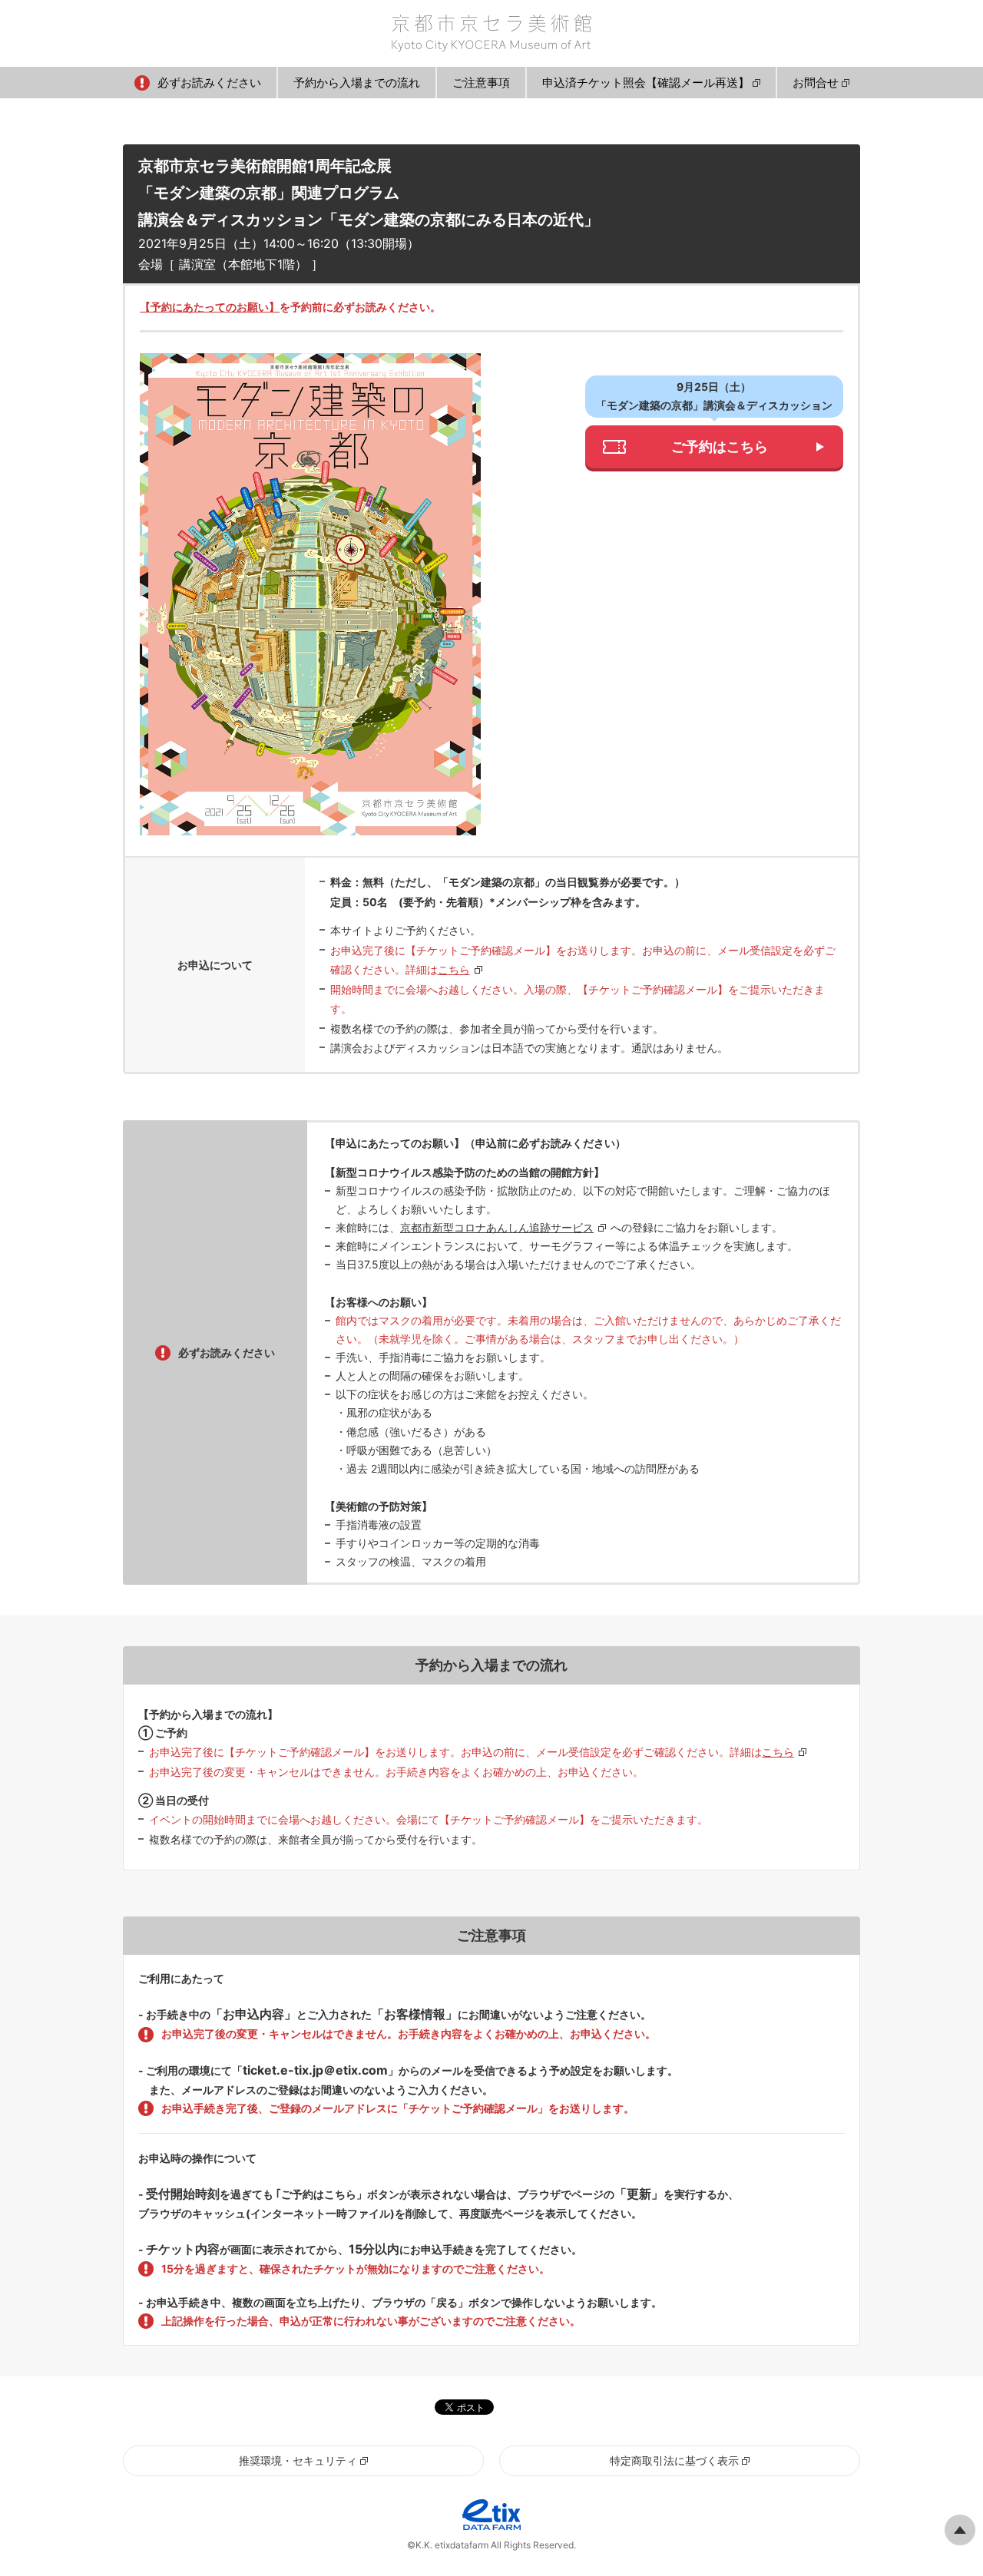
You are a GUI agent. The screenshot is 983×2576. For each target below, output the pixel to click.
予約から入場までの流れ (357, 83)
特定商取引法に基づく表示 (674, 2460)
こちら (454, 969)
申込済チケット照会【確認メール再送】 (646, 83)
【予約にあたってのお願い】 (210, 307)
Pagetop (960, 2530)
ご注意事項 (481, 83)
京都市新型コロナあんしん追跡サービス (497, 1227)
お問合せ (816, 83)
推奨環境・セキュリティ (298, 2460)
